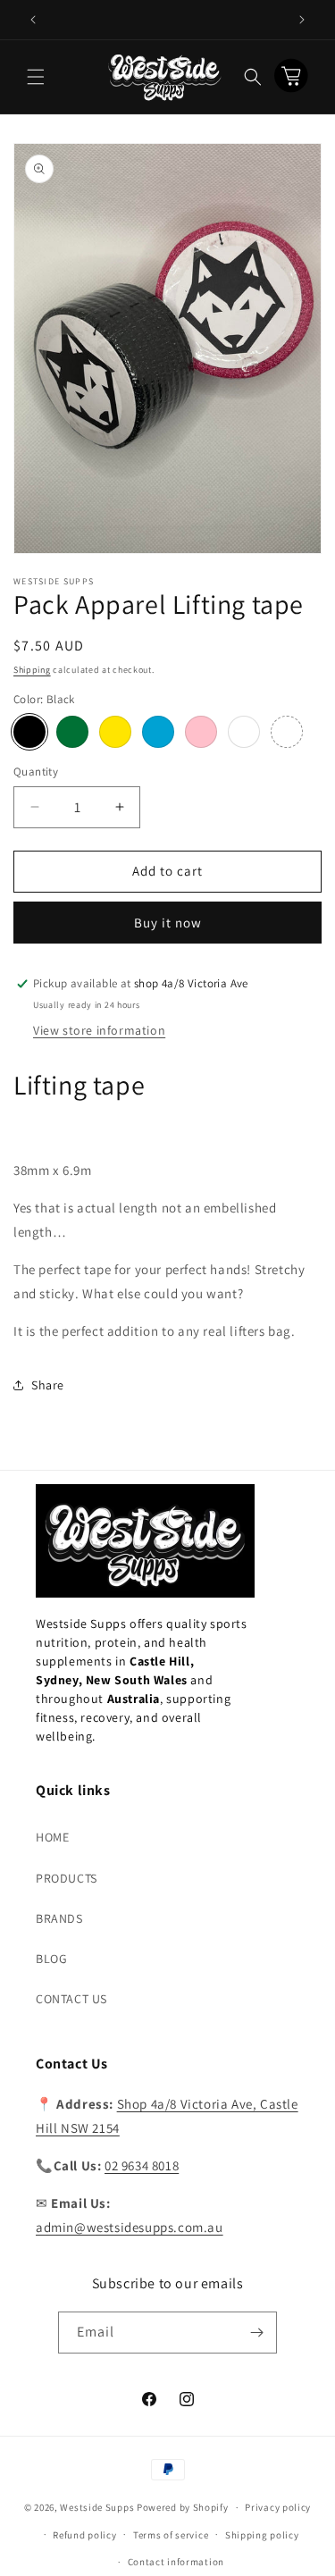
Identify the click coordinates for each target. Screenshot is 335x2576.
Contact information (176, 2562)
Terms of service (171, 2535)
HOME (52, 1837)
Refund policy (84, 2535)
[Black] (29, 732)
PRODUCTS (67, 1878)
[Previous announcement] (33, 20)
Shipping (32, 670)
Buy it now (168, 923)
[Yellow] (115, 732)
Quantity (36, 772)
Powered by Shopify (183, 2507)
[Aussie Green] (72, 732)
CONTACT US (71, 1999)
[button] (36, 77)
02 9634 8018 (142, 2165)
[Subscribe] (256, 2333)
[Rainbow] (287, 732)
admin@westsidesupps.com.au (130, 2227)
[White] (244, 732)
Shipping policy (262, 2535)
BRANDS (59, 1918)
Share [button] (48, 1385)
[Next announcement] (302, 20)
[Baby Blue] (158, 732)
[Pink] (201, 732)
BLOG (51, 1959)
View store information (99, 1030)
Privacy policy (278, 2507)
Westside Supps (97, 2507)
